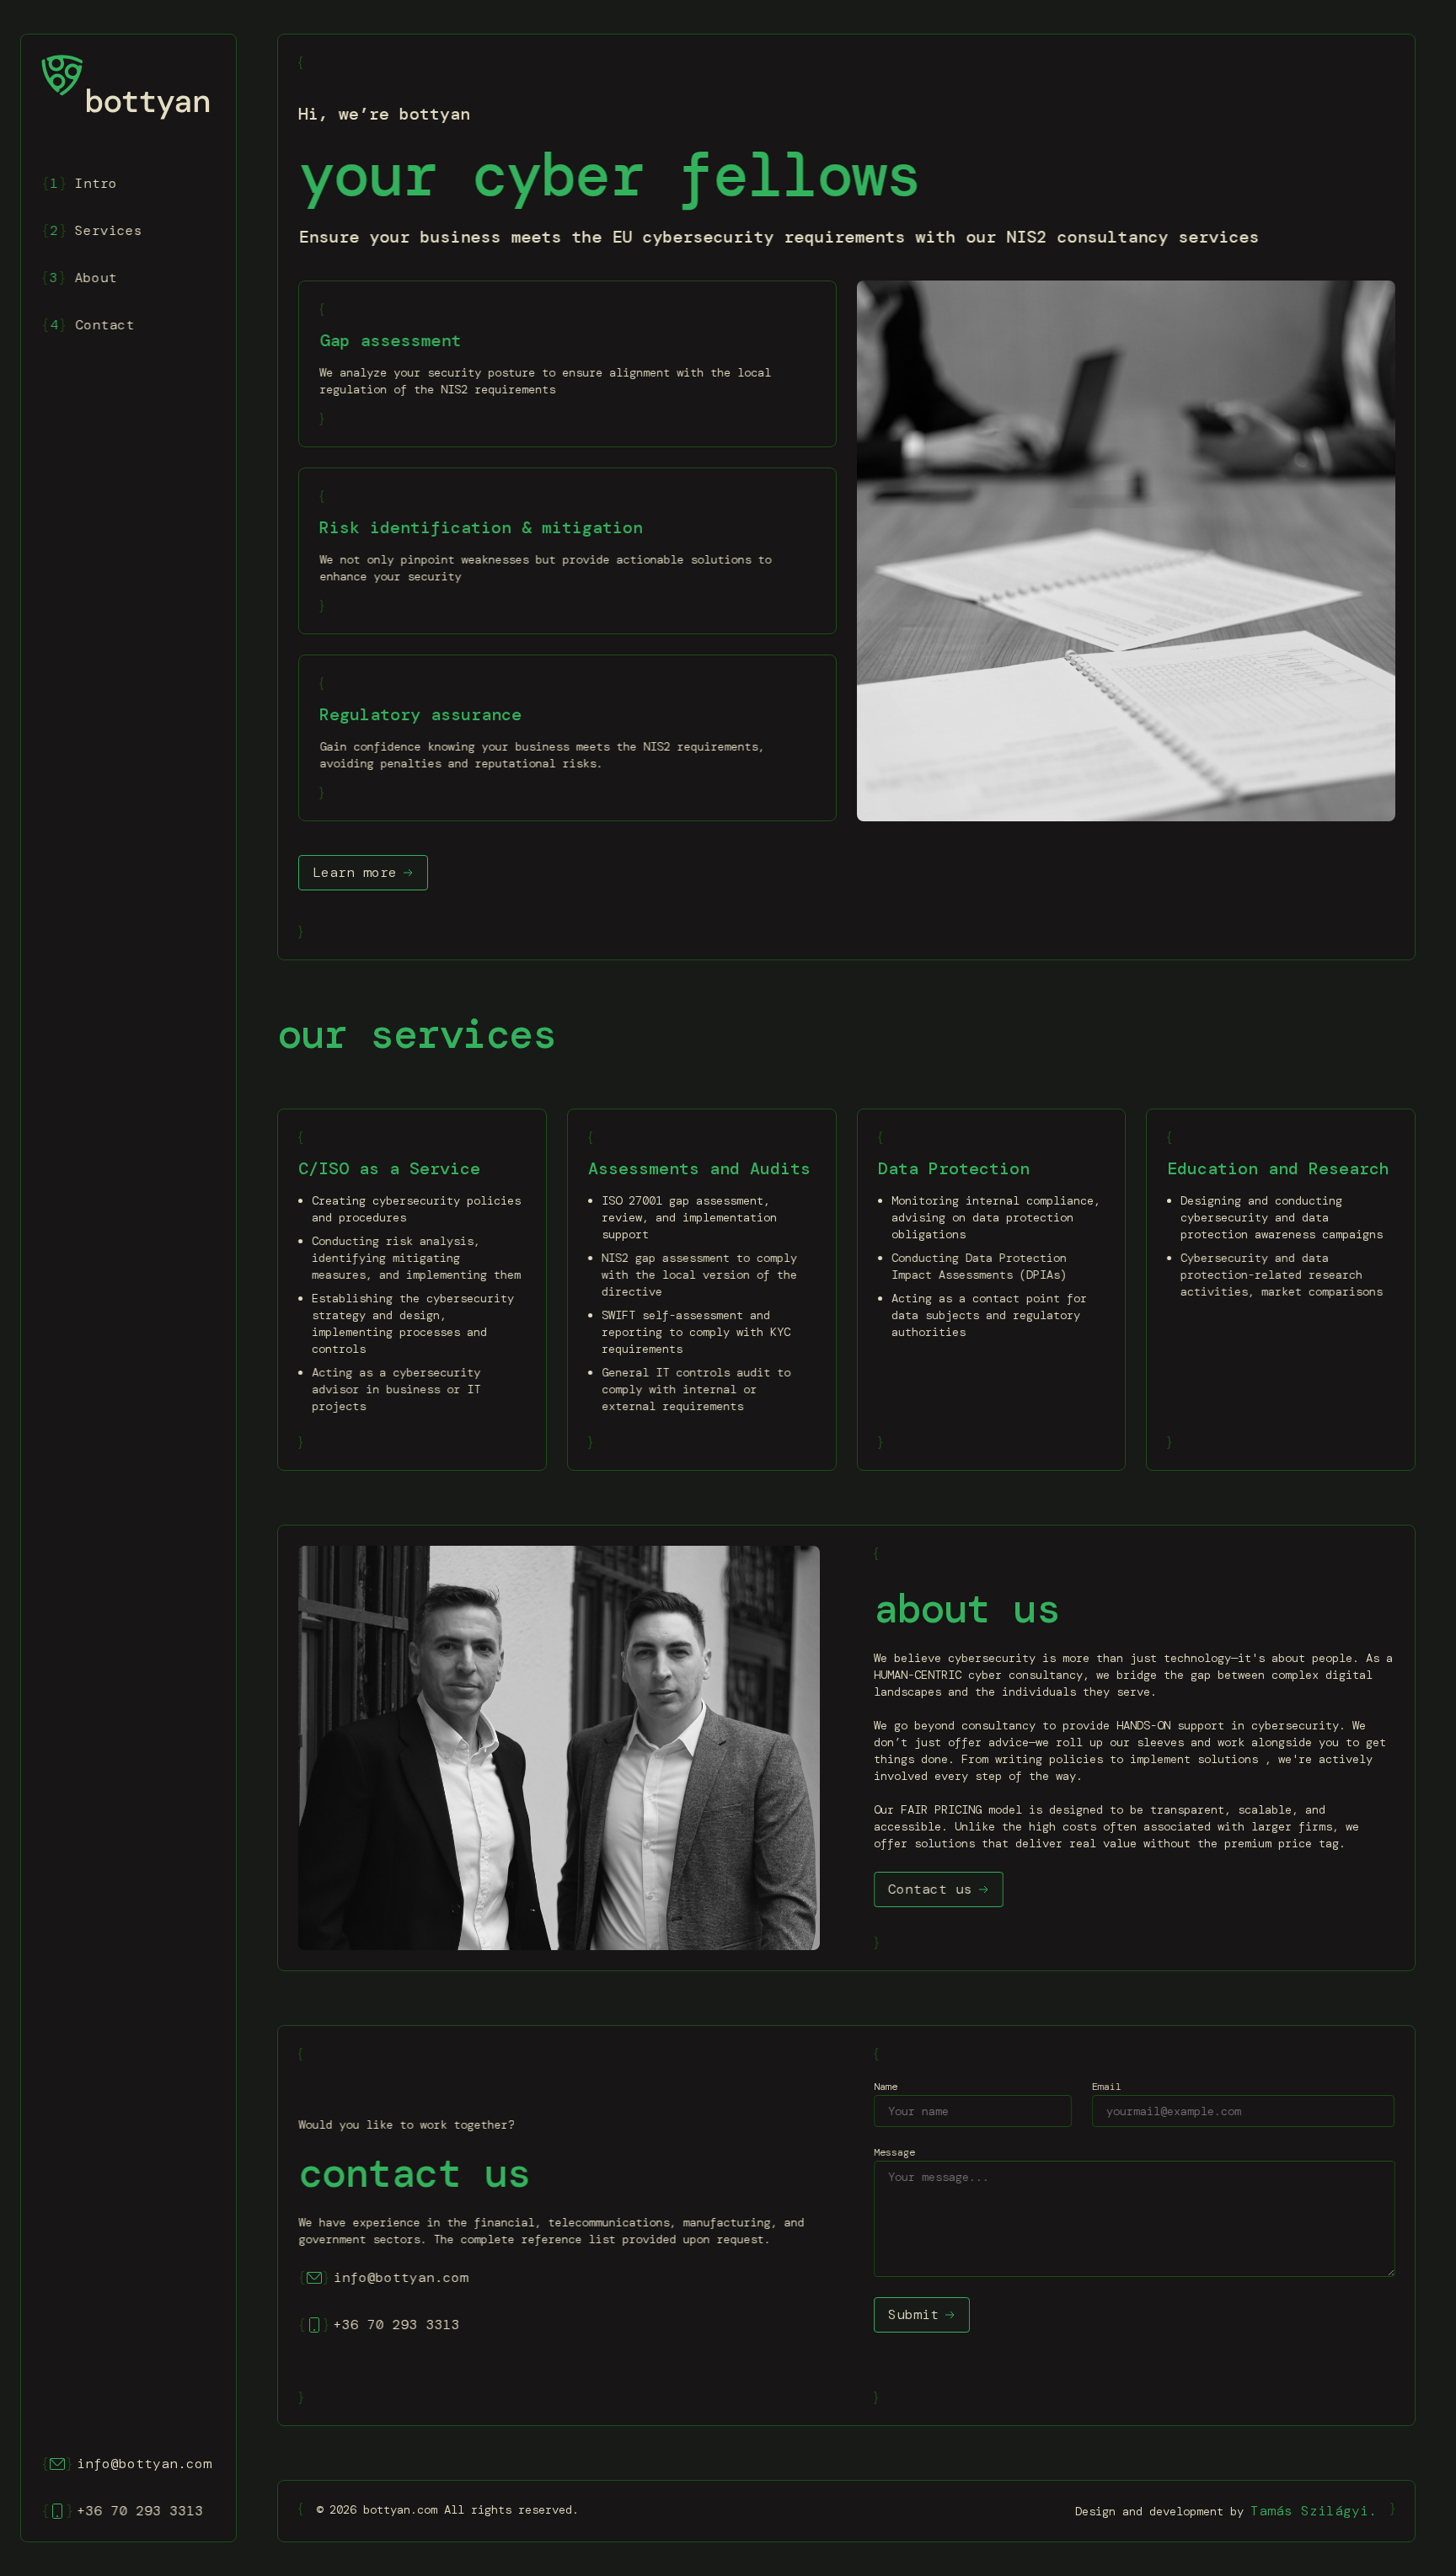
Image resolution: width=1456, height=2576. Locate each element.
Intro (79, 183)
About (79, 278)
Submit (913, 2314)
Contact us (930, 1889)
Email (1107, 2087)
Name (886, 2087)
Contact (88, 325)
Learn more (355, 872)
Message (894, 2152)
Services (92, 230)
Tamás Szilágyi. (1314, 2511)
